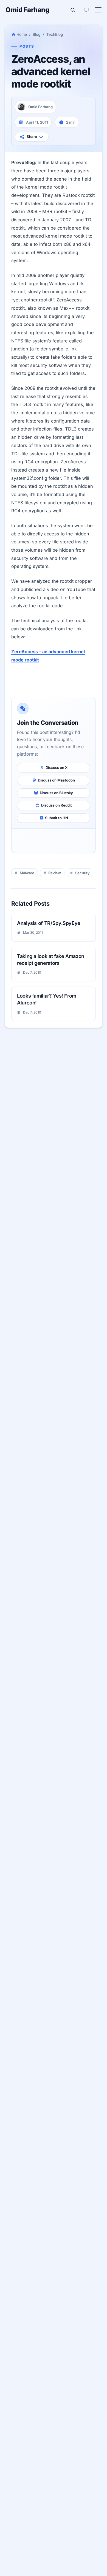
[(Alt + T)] (86, 10)
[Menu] (98, 10)
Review (55, 873)
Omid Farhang (27, 10)
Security (82, 873)
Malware (27, 873)
